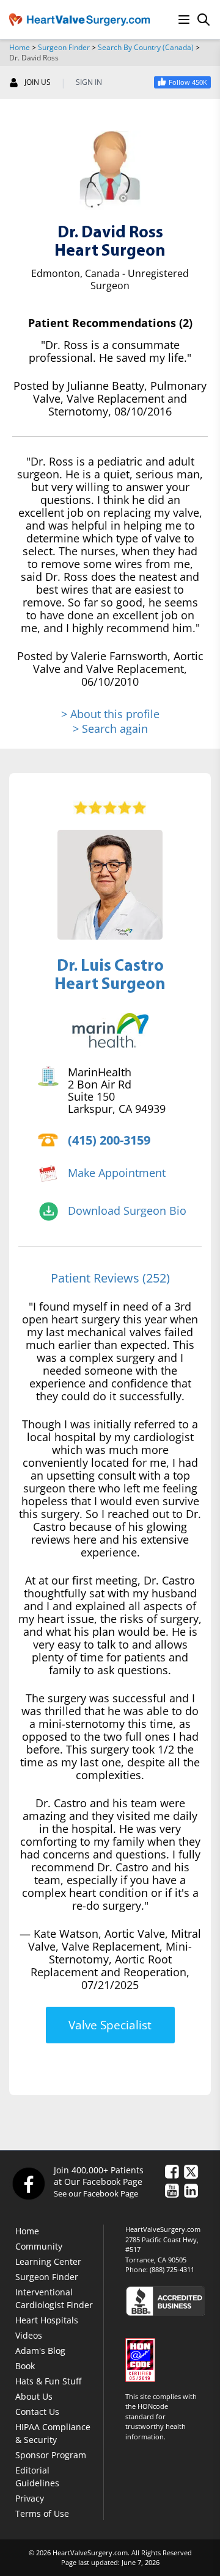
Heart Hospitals (47, 2320)
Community (39, 2246)
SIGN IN (89, 82)
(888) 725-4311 (172, 2269)
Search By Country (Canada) (146, 47)
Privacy (30, 2498)
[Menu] (184, 20)
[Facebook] (28, 2183)
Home (20, 47)
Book (25, 2366)
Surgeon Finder (64, 47)
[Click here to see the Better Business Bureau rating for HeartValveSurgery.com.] (168, 2301)
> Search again (110, 729)
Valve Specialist (110, 2025)
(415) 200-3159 (109, 1140)
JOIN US (38, 82)
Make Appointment (117, 1173)
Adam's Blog (40, 2351)
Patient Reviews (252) (110, 1278)
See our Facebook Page (96, 2193)
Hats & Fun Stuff (48, 2381)
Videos (29, 2335)
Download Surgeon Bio (127, 1211)
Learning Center (48, 2261)
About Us (34, 2396)
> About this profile (110, 714)
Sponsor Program (51, 2455)
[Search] (204, 20)
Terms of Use (42, 2513)
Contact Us (37, 2412)
